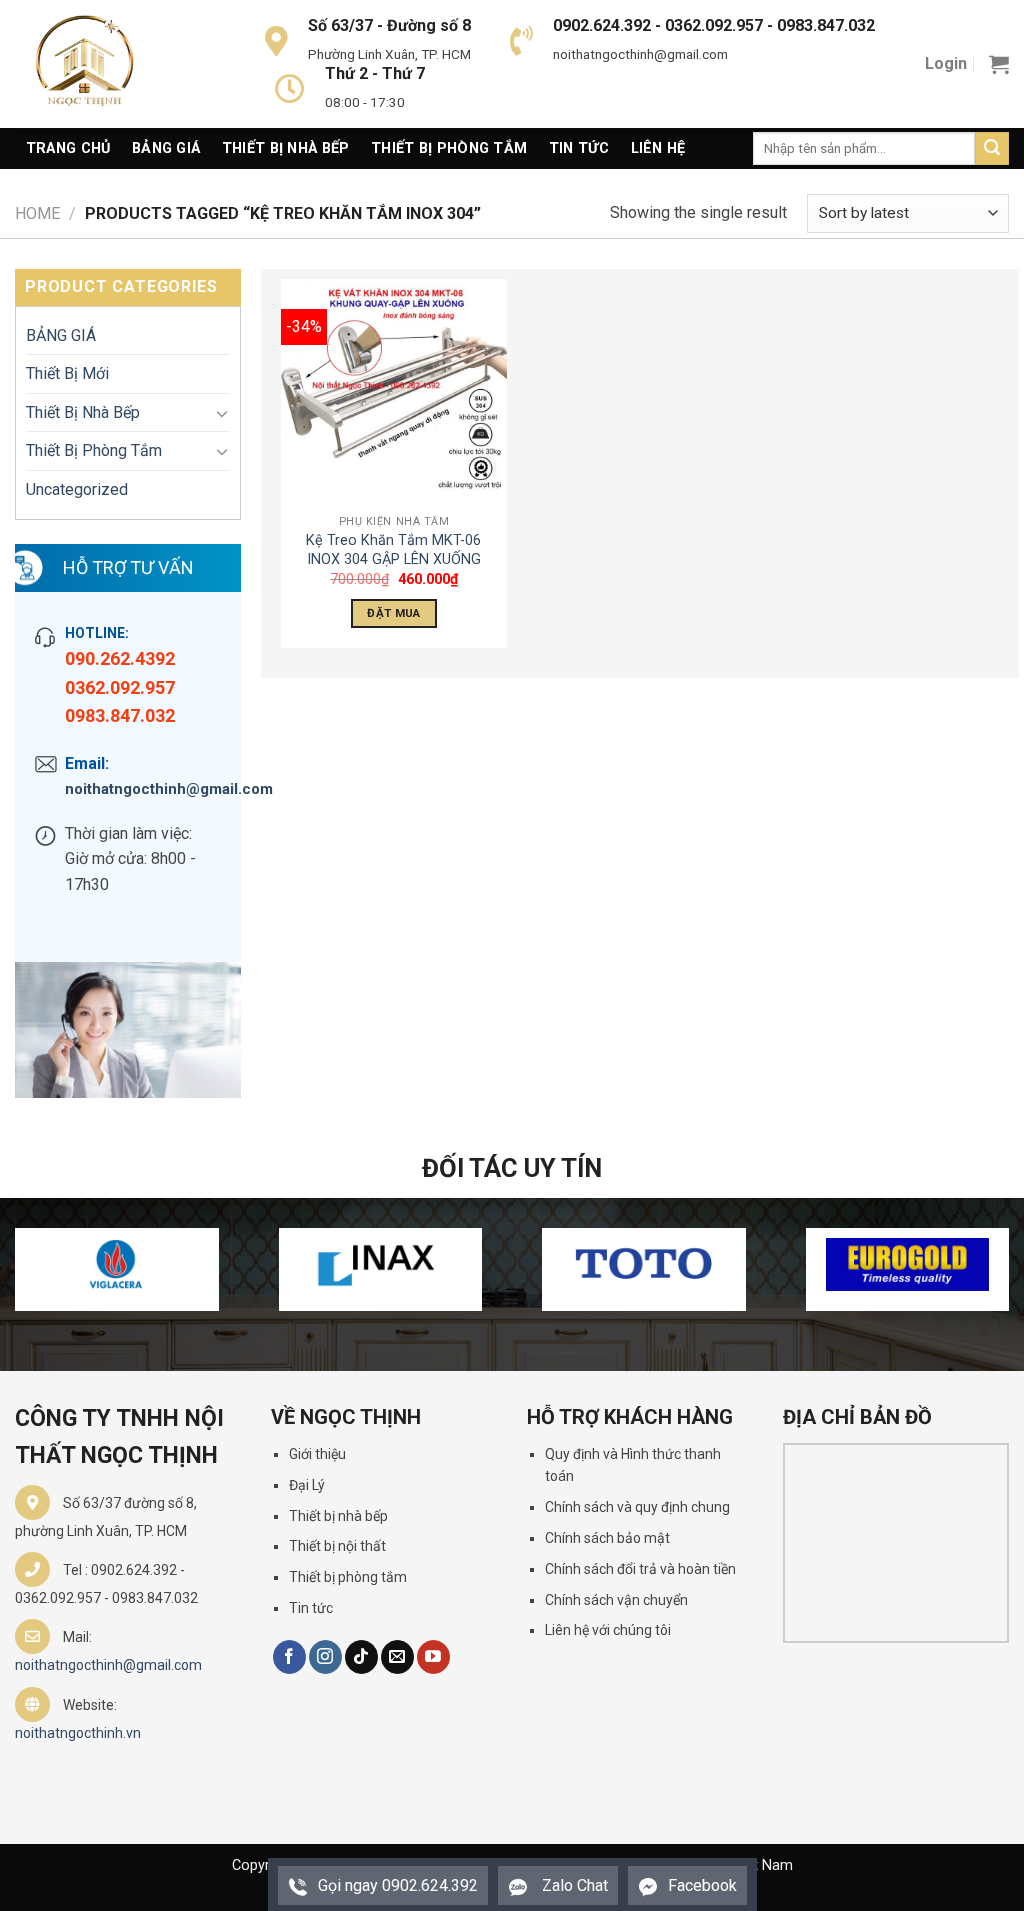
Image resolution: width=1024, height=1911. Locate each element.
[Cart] (999, 64)
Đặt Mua (393, 613)
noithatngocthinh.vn (78, 1733)
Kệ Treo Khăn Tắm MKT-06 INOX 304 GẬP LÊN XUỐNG (393, 550)
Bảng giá (166, 148)
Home (37, 213)
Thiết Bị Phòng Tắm (449, 148)
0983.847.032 (120, 715)
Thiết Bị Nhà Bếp (286, 148)
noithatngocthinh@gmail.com (143, 789)
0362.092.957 (120, 687)
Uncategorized (77, 489)
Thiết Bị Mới (67, 373)
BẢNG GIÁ (61, 335)
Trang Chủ (68, 148)
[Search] (992, 149)
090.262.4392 (120, 658)
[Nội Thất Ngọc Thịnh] (115, 64)
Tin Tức (579, 148)
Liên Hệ (658, 148)
